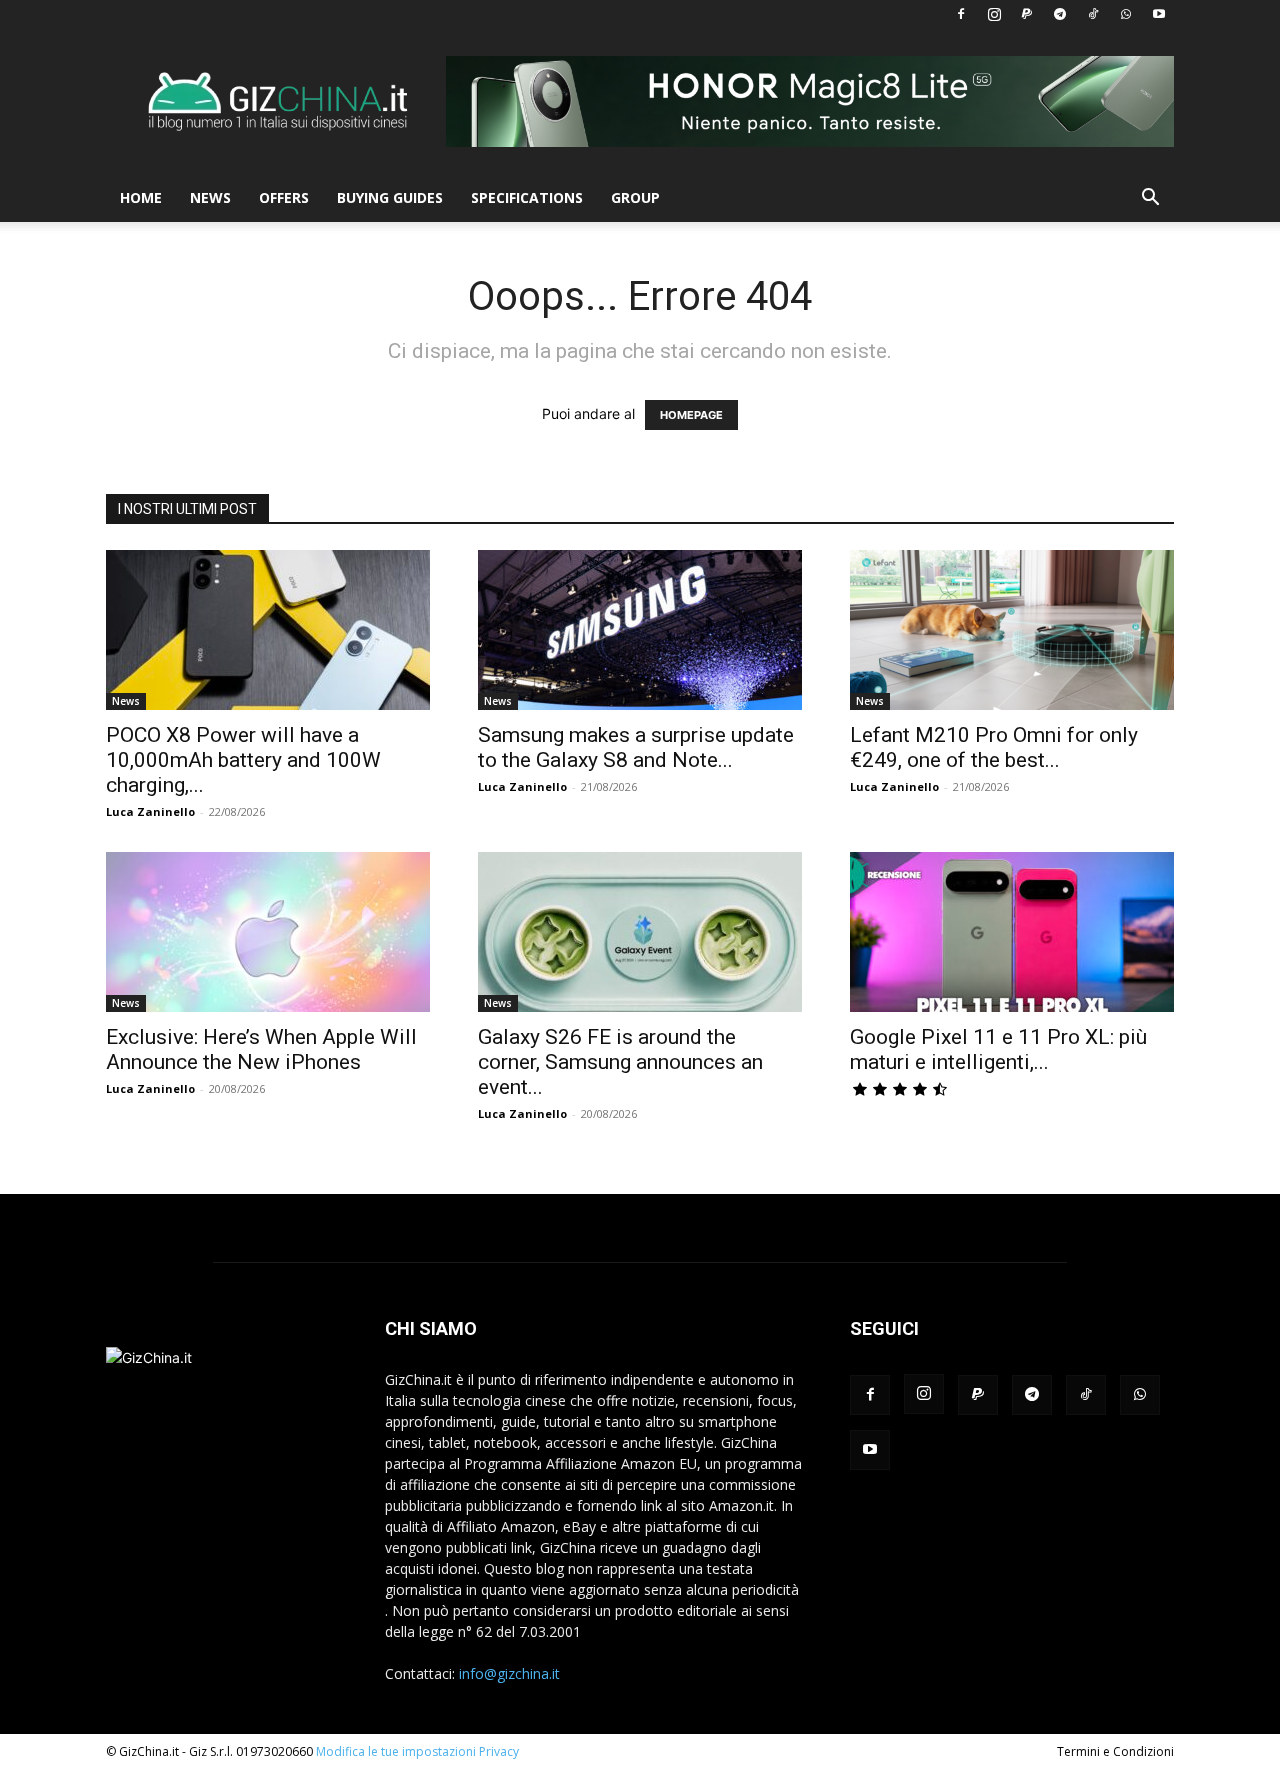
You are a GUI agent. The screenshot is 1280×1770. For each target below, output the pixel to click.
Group (635, 197)
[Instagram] (994, 14)
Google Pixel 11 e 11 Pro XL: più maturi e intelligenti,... (998, 1049)
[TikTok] (1093, 14)
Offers (284, 197)
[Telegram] (1060, 14)
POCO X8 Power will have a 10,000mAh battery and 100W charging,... (243, 760)
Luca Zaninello (150, 811)
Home (141, 197)
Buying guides (390, 197)
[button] (1150, 199)
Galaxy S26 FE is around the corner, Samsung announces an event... (620, 1062)
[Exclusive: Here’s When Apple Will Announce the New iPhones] (268, 932)
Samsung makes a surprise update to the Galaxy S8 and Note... (636, 747)
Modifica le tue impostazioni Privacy (417, 1751)
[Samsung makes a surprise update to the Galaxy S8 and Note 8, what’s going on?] (640, 630)
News (210, 197)
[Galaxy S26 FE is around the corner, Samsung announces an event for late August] (640, 932)
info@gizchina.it (509, 1673)
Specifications (527, 197)
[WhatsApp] (1126, 14)
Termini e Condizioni (1115, 1751)
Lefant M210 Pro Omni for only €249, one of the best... (994, 747)
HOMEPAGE (691, 415)
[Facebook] (961, 14)
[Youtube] (1159, 14)
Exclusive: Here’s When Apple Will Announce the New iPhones (261, 1049)
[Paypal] (1027, 14)
